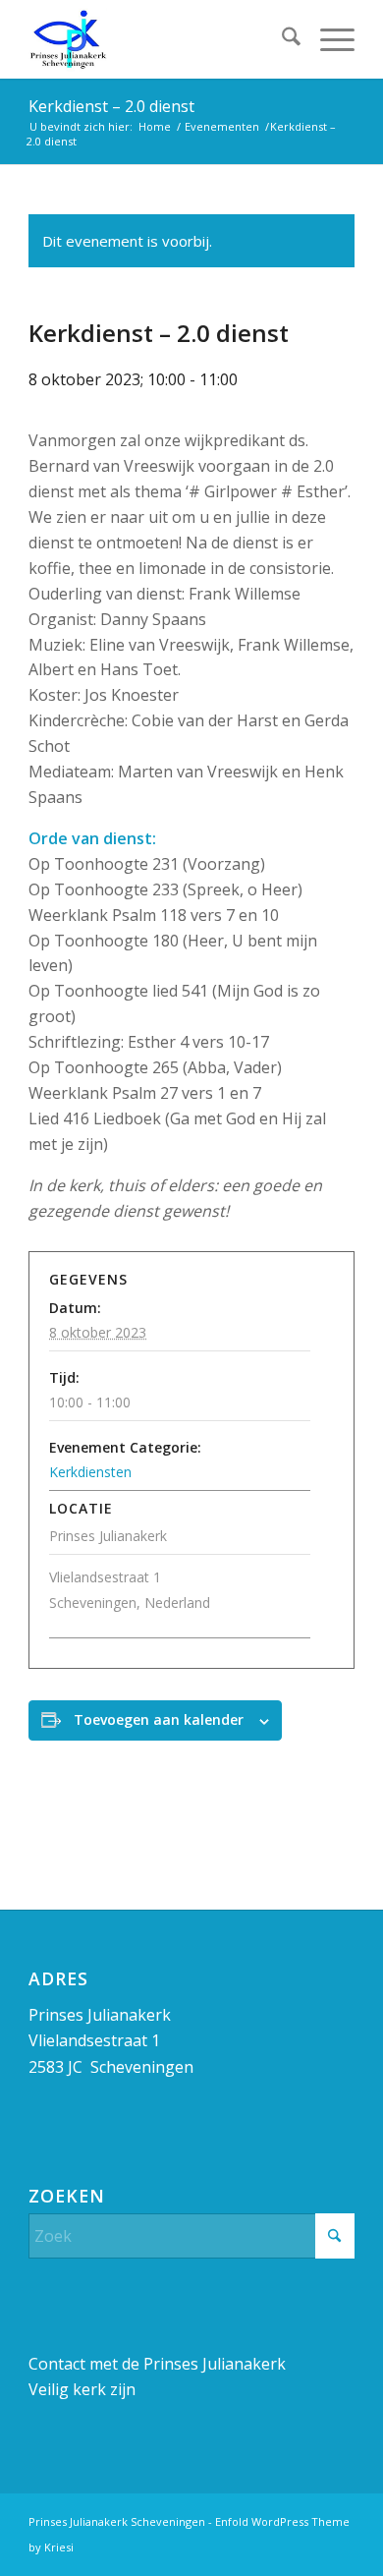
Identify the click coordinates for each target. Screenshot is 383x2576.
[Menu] (328, 39)
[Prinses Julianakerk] (159, 39)
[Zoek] (281, 39)
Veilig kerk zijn (82, 2389)
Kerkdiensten (90, 1472)
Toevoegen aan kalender (159, 1719)
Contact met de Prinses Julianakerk (157, 2364)
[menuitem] (281, 39)
